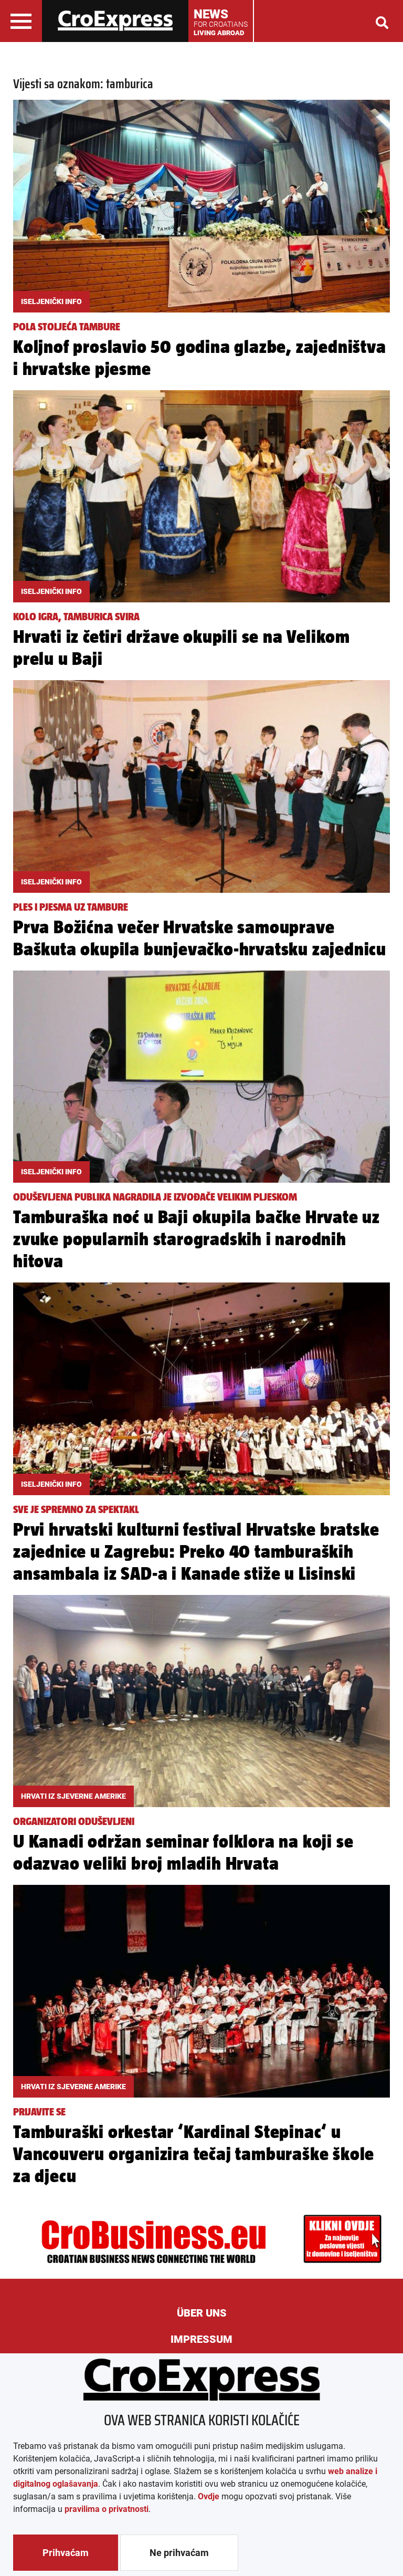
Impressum (201, 2339)
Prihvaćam (66, 2553)
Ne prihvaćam (179, 2553)
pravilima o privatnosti (107, 2509)
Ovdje (209, 2496)
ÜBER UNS (202, 2313)
